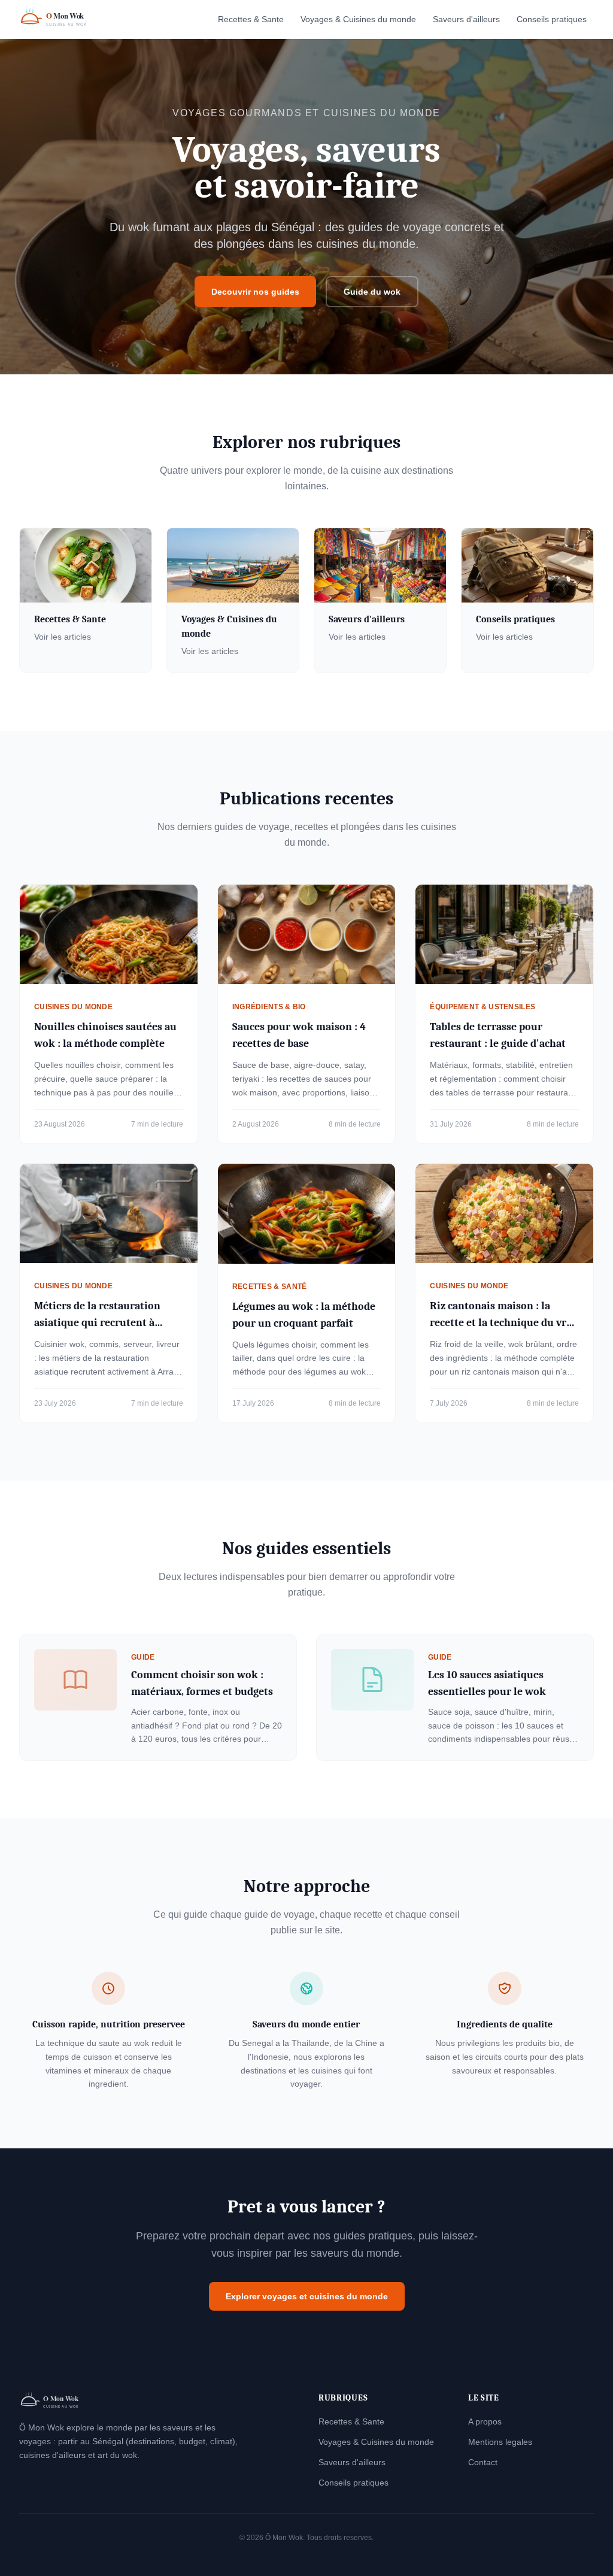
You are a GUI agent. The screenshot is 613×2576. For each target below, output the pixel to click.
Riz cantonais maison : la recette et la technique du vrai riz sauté (503, 1323)
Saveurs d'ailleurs (466, 19)
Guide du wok (372, 292)
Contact (483, 2462)
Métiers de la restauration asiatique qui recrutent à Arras (97, 1323)
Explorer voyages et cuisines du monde (307, 2296)
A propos (485, 2421)
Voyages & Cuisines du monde (358, 19)
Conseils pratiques (552, 19)
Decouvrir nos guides (255, 292)
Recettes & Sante (251, 19)
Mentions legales (500, 2442)
